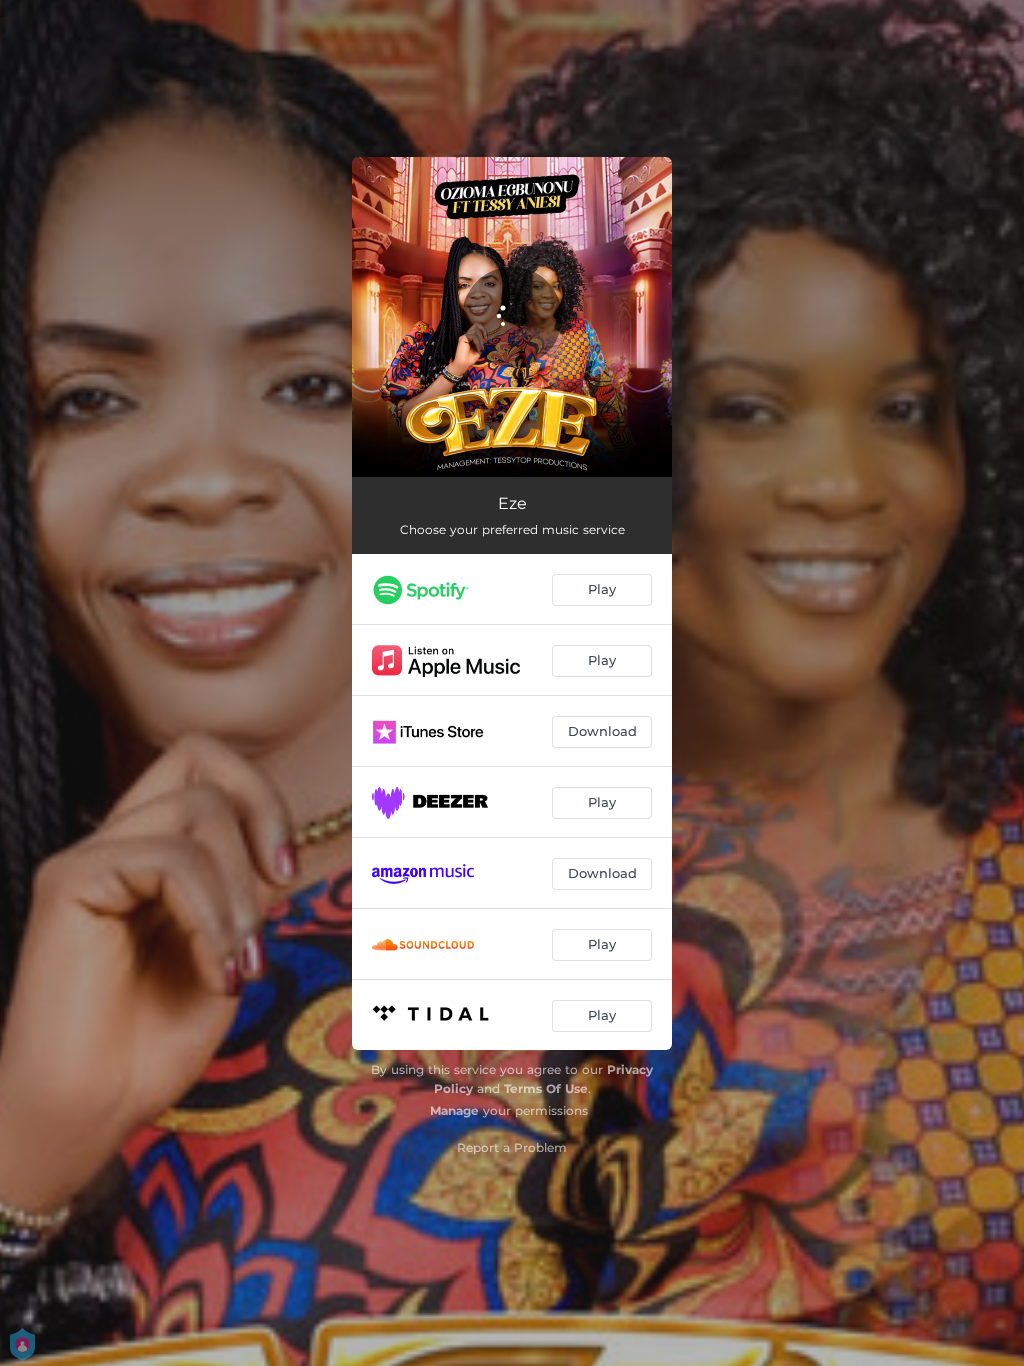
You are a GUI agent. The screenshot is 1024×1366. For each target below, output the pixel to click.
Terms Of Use (546, 1088)
